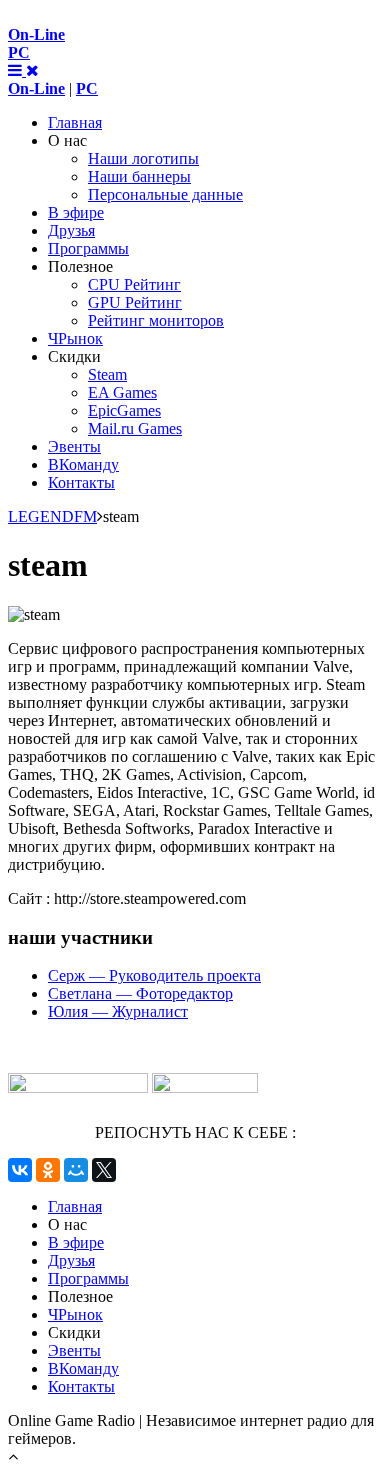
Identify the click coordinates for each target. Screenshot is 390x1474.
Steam (107, 374)
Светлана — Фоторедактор (140, 993)
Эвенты (74, 446)
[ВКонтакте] (20, 1170)
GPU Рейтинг (135, 302)
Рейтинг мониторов (156, 320)
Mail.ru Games (135, 428)
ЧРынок (75, 338)
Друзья (71, 230)
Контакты (81, 482)
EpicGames (124, 410)
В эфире (76, 212)
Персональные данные (165, 194)
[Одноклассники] (48, 1170)
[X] (104, 1170)
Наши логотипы (143, 158)
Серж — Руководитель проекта (154, 975)
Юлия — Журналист (118, 1011)
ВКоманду (83, 464)
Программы (88, 248)
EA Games (122, 392)
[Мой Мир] (76, 1170)
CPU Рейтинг (134, 284)
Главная (75, 122)
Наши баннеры (139, 176)
